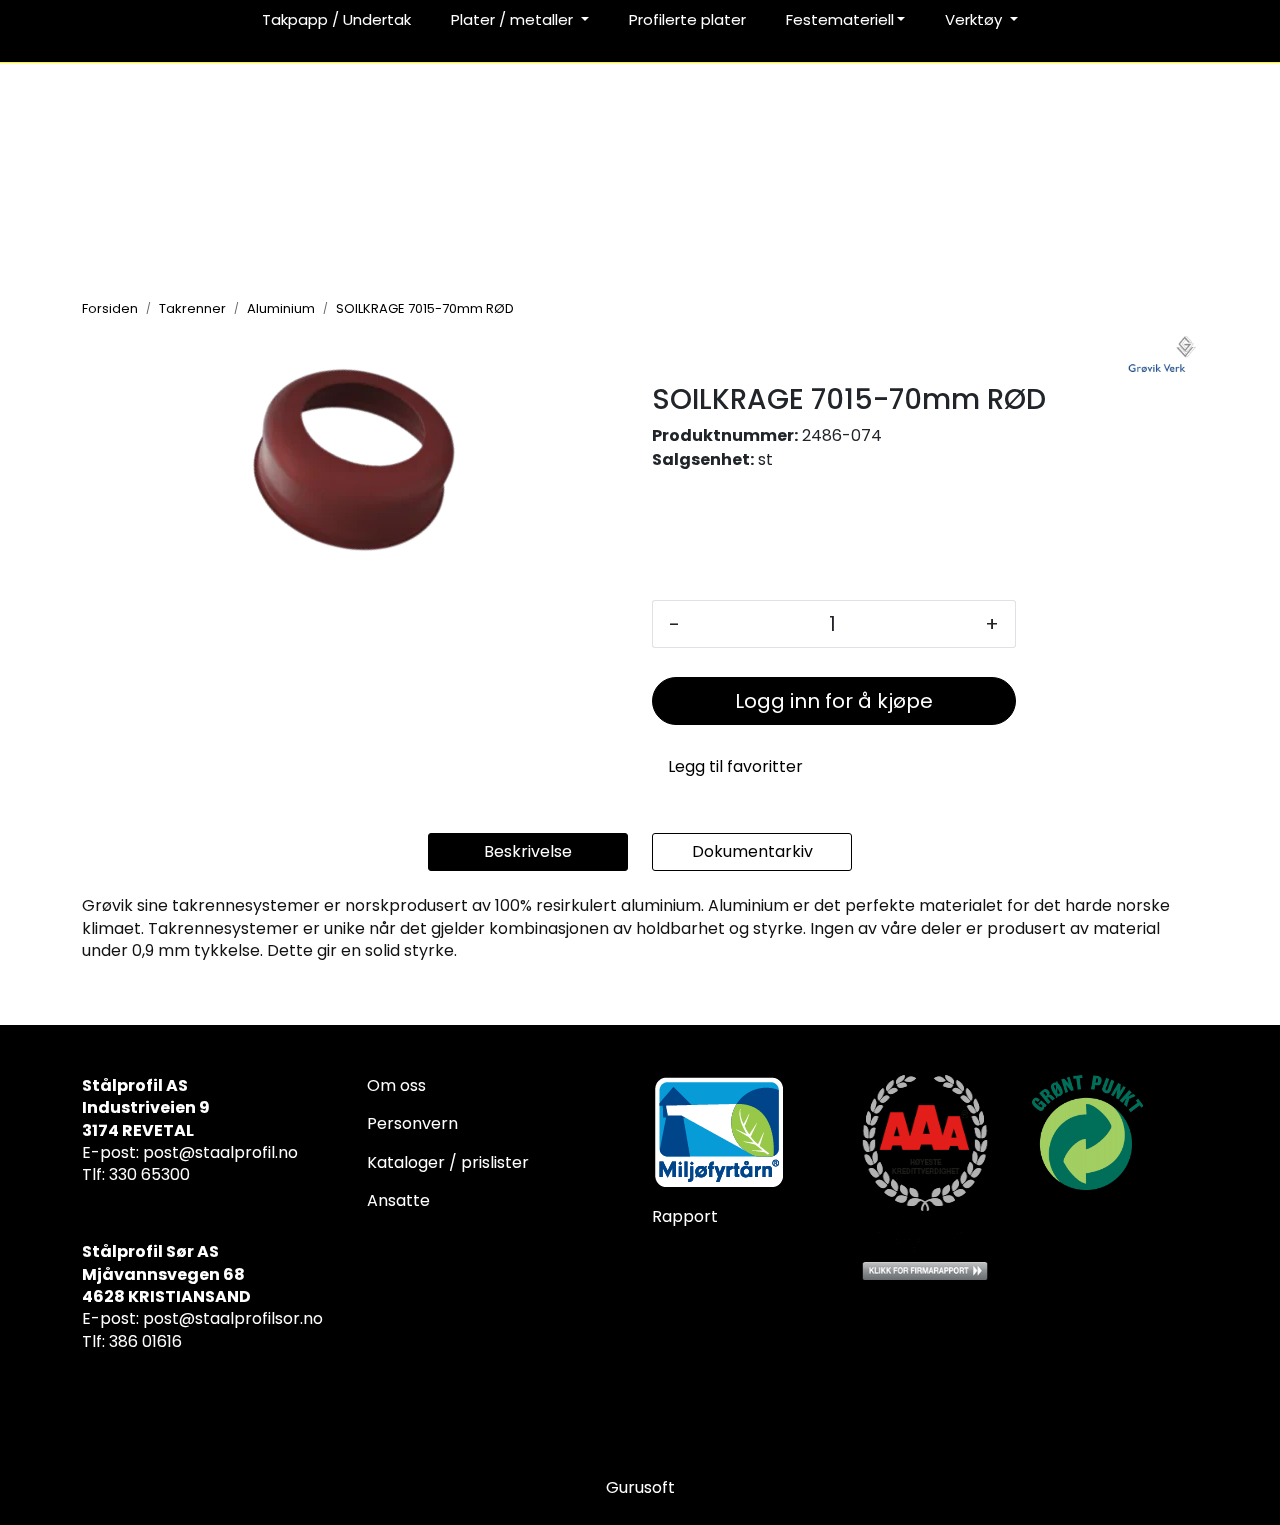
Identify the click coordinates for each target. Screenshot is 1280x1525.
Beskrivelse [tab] (528, 851)
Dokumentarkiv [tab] (752, 851)
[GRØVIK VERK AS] (1162, 356)
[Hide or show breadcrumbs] (525, 308)
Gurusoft (640, 1487)
